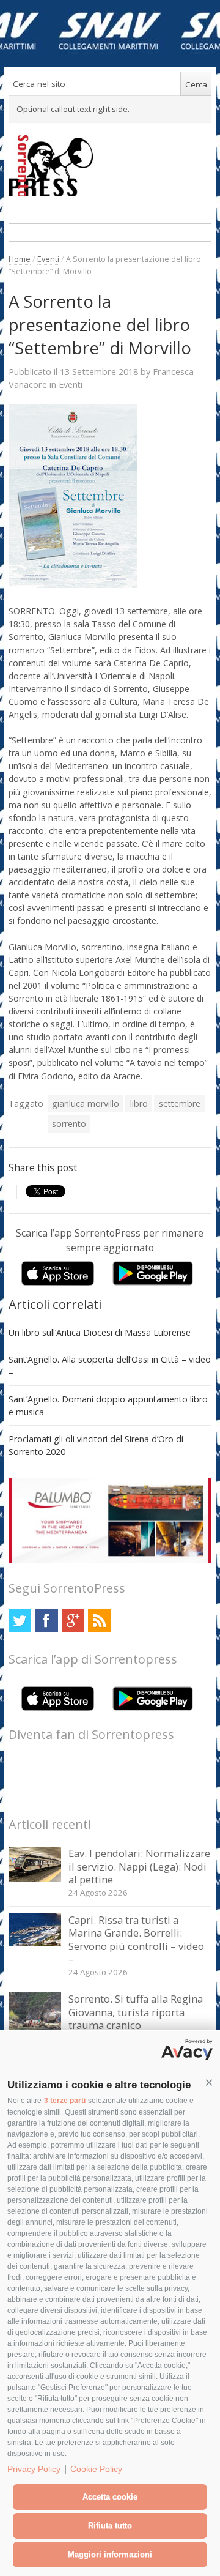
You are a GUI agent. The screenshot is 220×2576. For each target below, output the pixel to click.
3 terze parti (65, 2101)
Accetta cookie (110, 2497)
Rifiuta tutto (110, 2526)
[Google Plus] (73, 1621)
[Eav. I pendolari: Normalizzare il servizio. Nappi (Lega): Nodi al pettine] (35, 1879)
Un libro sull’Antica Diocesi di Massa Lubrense (100, 1332)
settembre (180, 1104)
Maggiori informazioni (110, 2554)
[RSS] (99, 1621)
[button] (209, 2083)
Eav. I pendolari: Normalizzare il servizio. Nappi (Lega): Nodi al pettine (139, 1866)
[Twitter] (20, 1621)
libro (139, 1104)
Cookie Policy (96, 2469)
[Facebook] (46, 1621)
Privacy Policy (34, 2469)
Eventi (48, 259)
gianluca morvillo (86, 1104)
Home (20, 259)
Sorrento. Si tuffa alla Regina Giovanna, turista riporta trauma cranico (136, 2012)
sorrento (69, 1124)
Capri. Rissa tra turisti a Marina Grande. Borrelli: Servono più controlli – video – (136, 1940)
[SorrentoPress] (110, 165)
